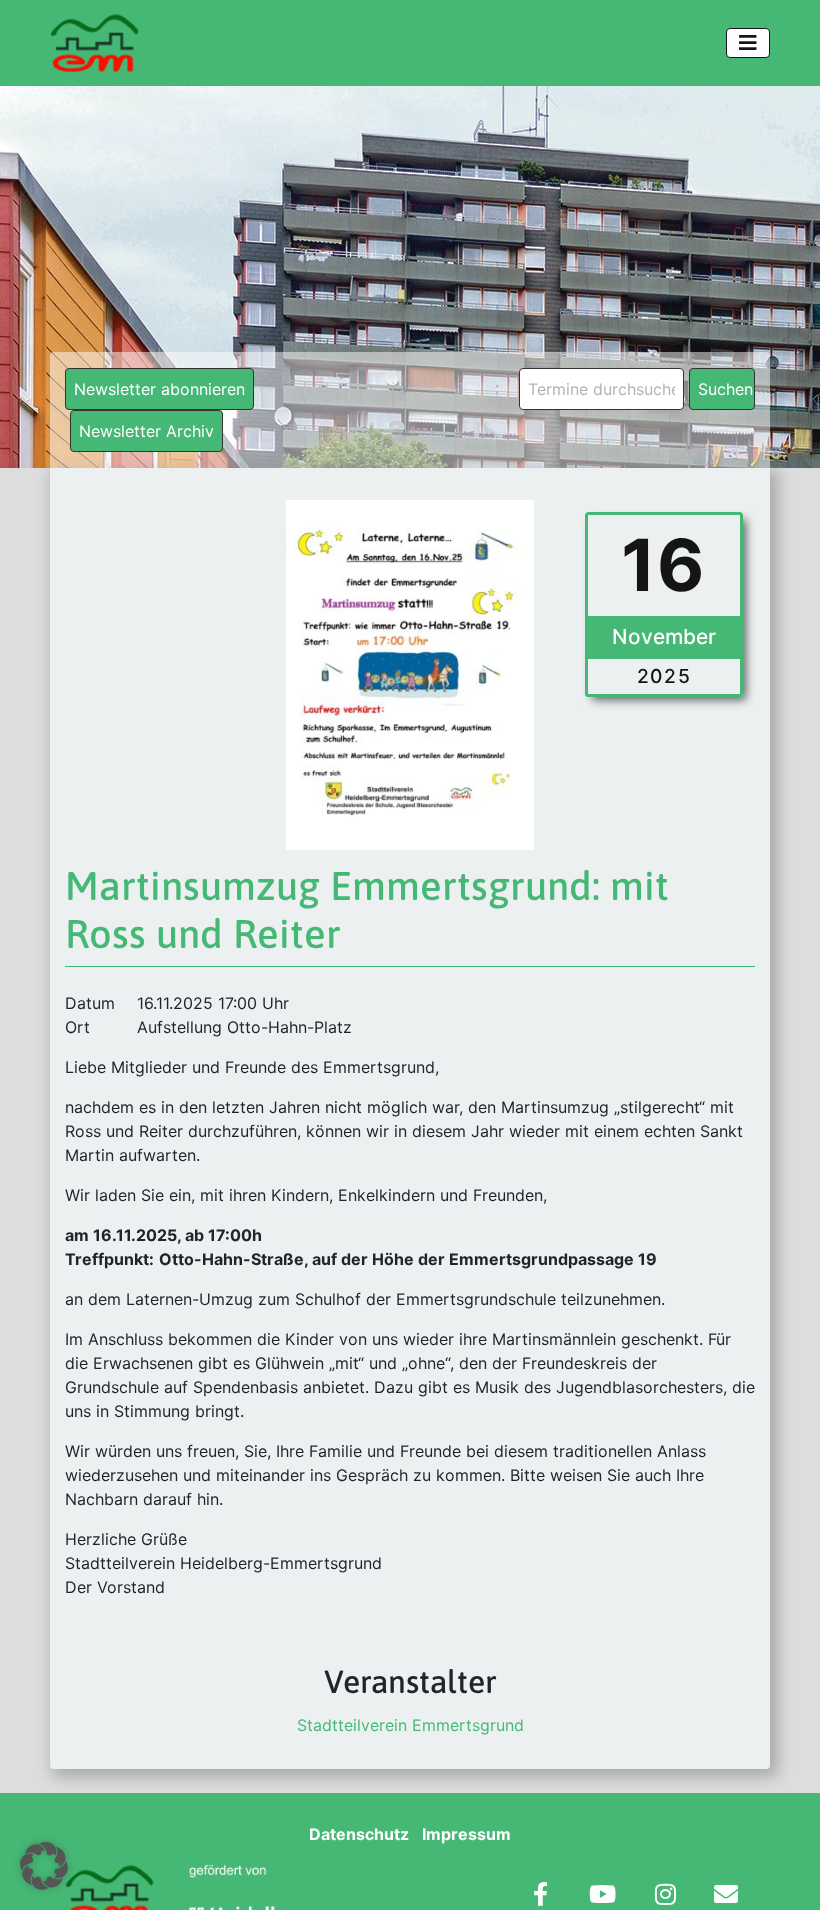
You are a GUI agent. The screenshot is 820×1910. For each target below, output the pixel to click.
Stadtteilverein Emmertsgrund (410, 1725)
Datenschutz (359, 1834)
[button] (44, 1866)
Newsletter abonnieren (159, 389)
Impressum (466, 1834)
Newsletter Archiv (146, 431)
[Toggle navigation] (748, 43)
